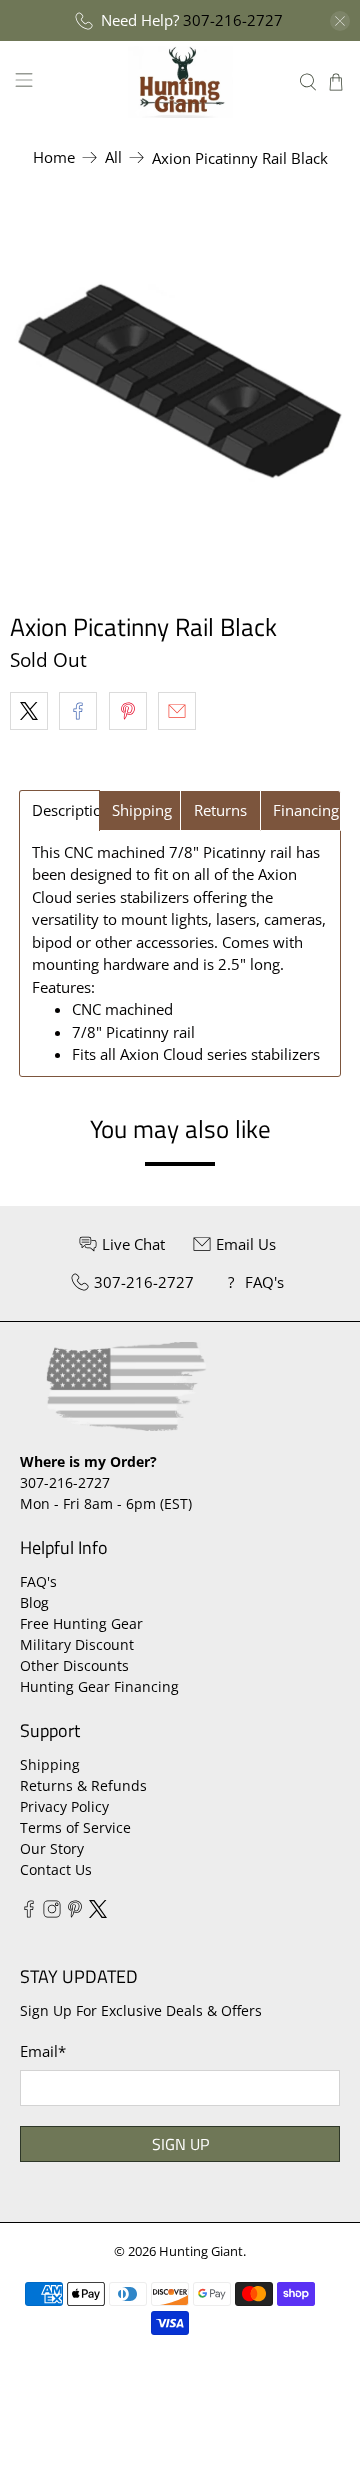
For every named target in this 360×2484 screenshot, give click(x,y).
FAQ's (38, 1581)
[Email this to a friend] (177, 711)
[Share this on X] (29, 711)
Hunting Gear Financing (99, 1686)
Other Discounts (74, 1665)
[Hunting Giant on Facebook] (29, 1912)
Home (54, 157)
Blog (34, 1602)
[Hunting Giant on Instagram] (52, 1912)
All (113, 157)
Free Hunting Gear (81, 1623)
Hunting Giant (201, 2251)
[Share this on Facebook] (78, 711)
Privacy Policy (64, 1806)
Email (43, 2051)
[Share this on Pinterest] (128, 711)
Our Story (52, 1848)
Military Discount (77, 1644)
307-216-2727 (233, 20)
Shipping (50, 1764)
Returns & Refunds (83, 1785)
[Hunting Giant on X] (98, 1912)
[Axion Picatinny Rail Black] (180, 383)
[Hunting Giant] (180, 81)
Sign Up (180, 2144)
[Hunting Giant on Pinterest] (75, 1912)
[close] (340, 21)
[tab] (59, 810)
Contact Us (56, 1869)
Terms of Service (75, 1827)
